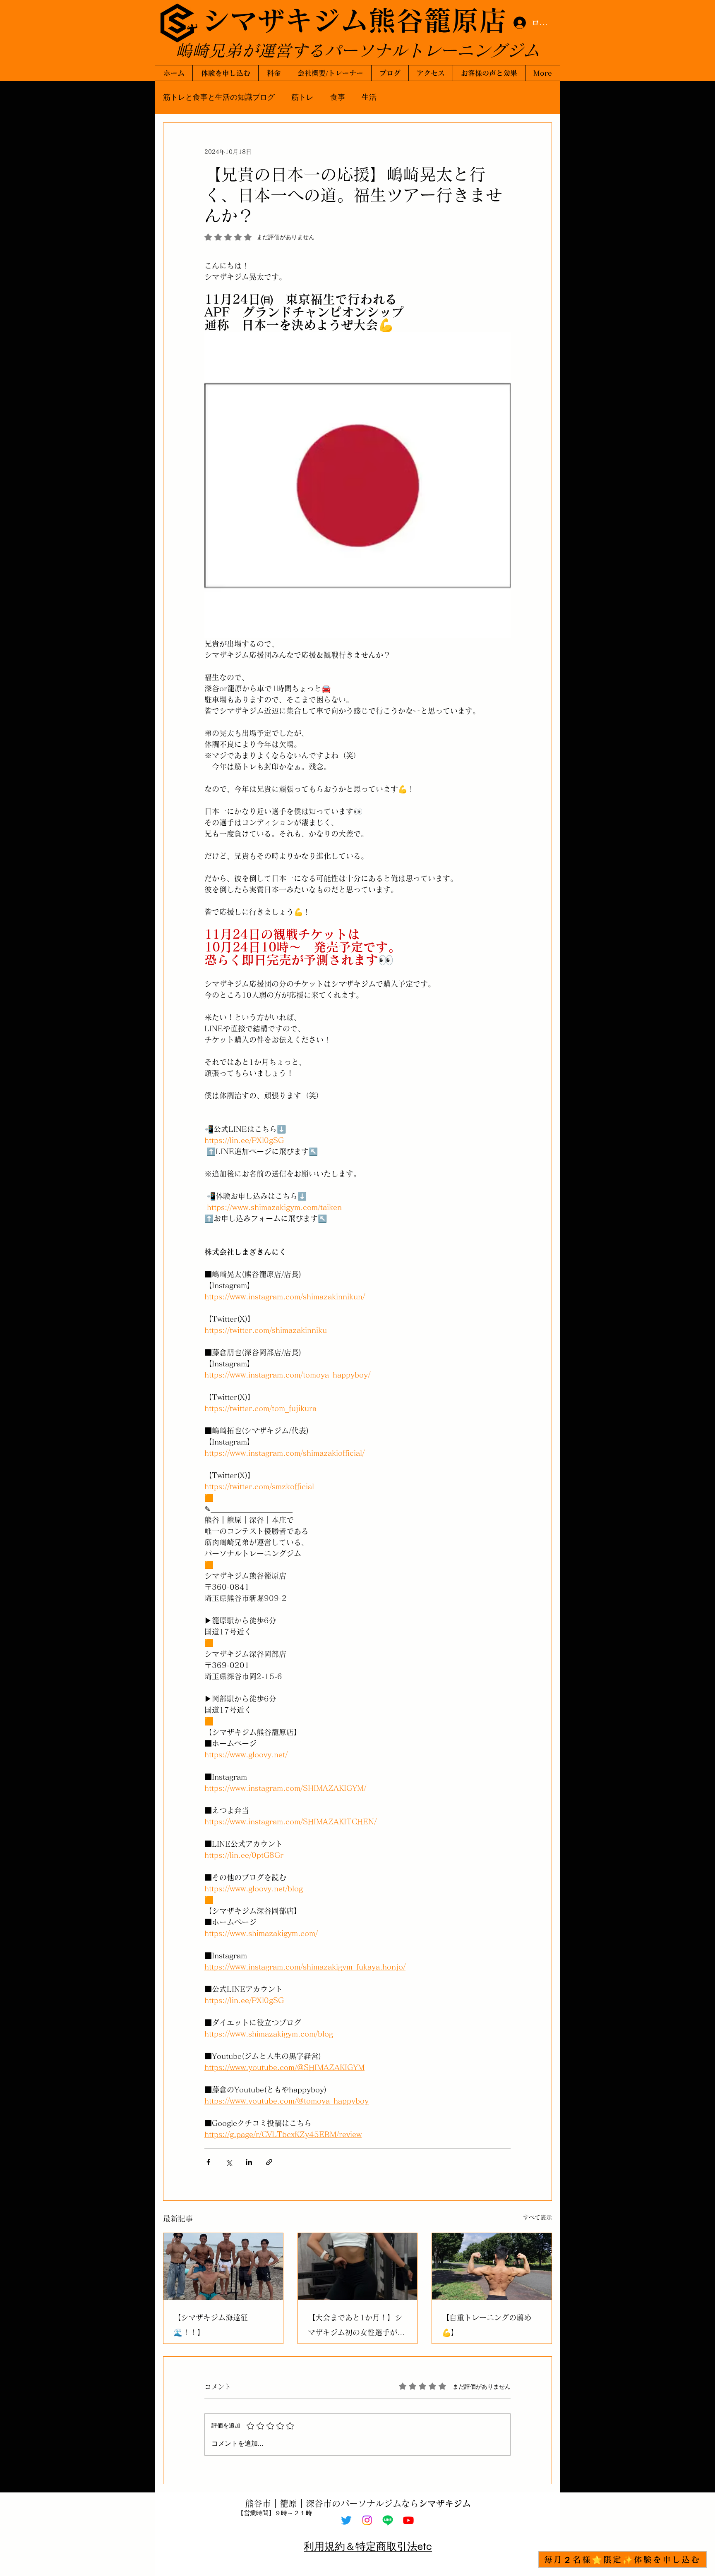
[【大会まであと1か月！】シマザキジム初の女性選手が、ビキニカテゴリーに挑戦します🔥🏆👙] (358, 2267)
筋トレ (302, 97)
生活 (369, 97)
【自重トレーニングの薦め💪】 (487, 2325)
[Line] (388, 2520)
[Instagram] (367, 2520)
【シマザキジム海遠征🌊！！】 (211, 2325)
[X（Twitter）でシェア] (229, 2162)
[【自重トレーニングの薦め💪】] (492, 2267)
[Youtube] (408, 2520)
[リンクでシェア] (269, 2162)
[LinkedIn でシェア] (249, 2162)
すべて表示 (537, 2217)
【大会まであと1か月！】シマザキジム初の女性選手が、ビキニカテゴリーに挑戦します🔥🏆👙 (356, 2327)
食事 (338, 97)
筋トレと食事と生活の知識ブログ (219, 97)
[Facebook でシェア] (208, 2162)
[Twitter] (346, 2520)
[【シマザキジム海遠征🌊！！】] (223, 2267)
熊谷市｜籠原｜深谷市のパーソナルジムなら (358, 2503)
